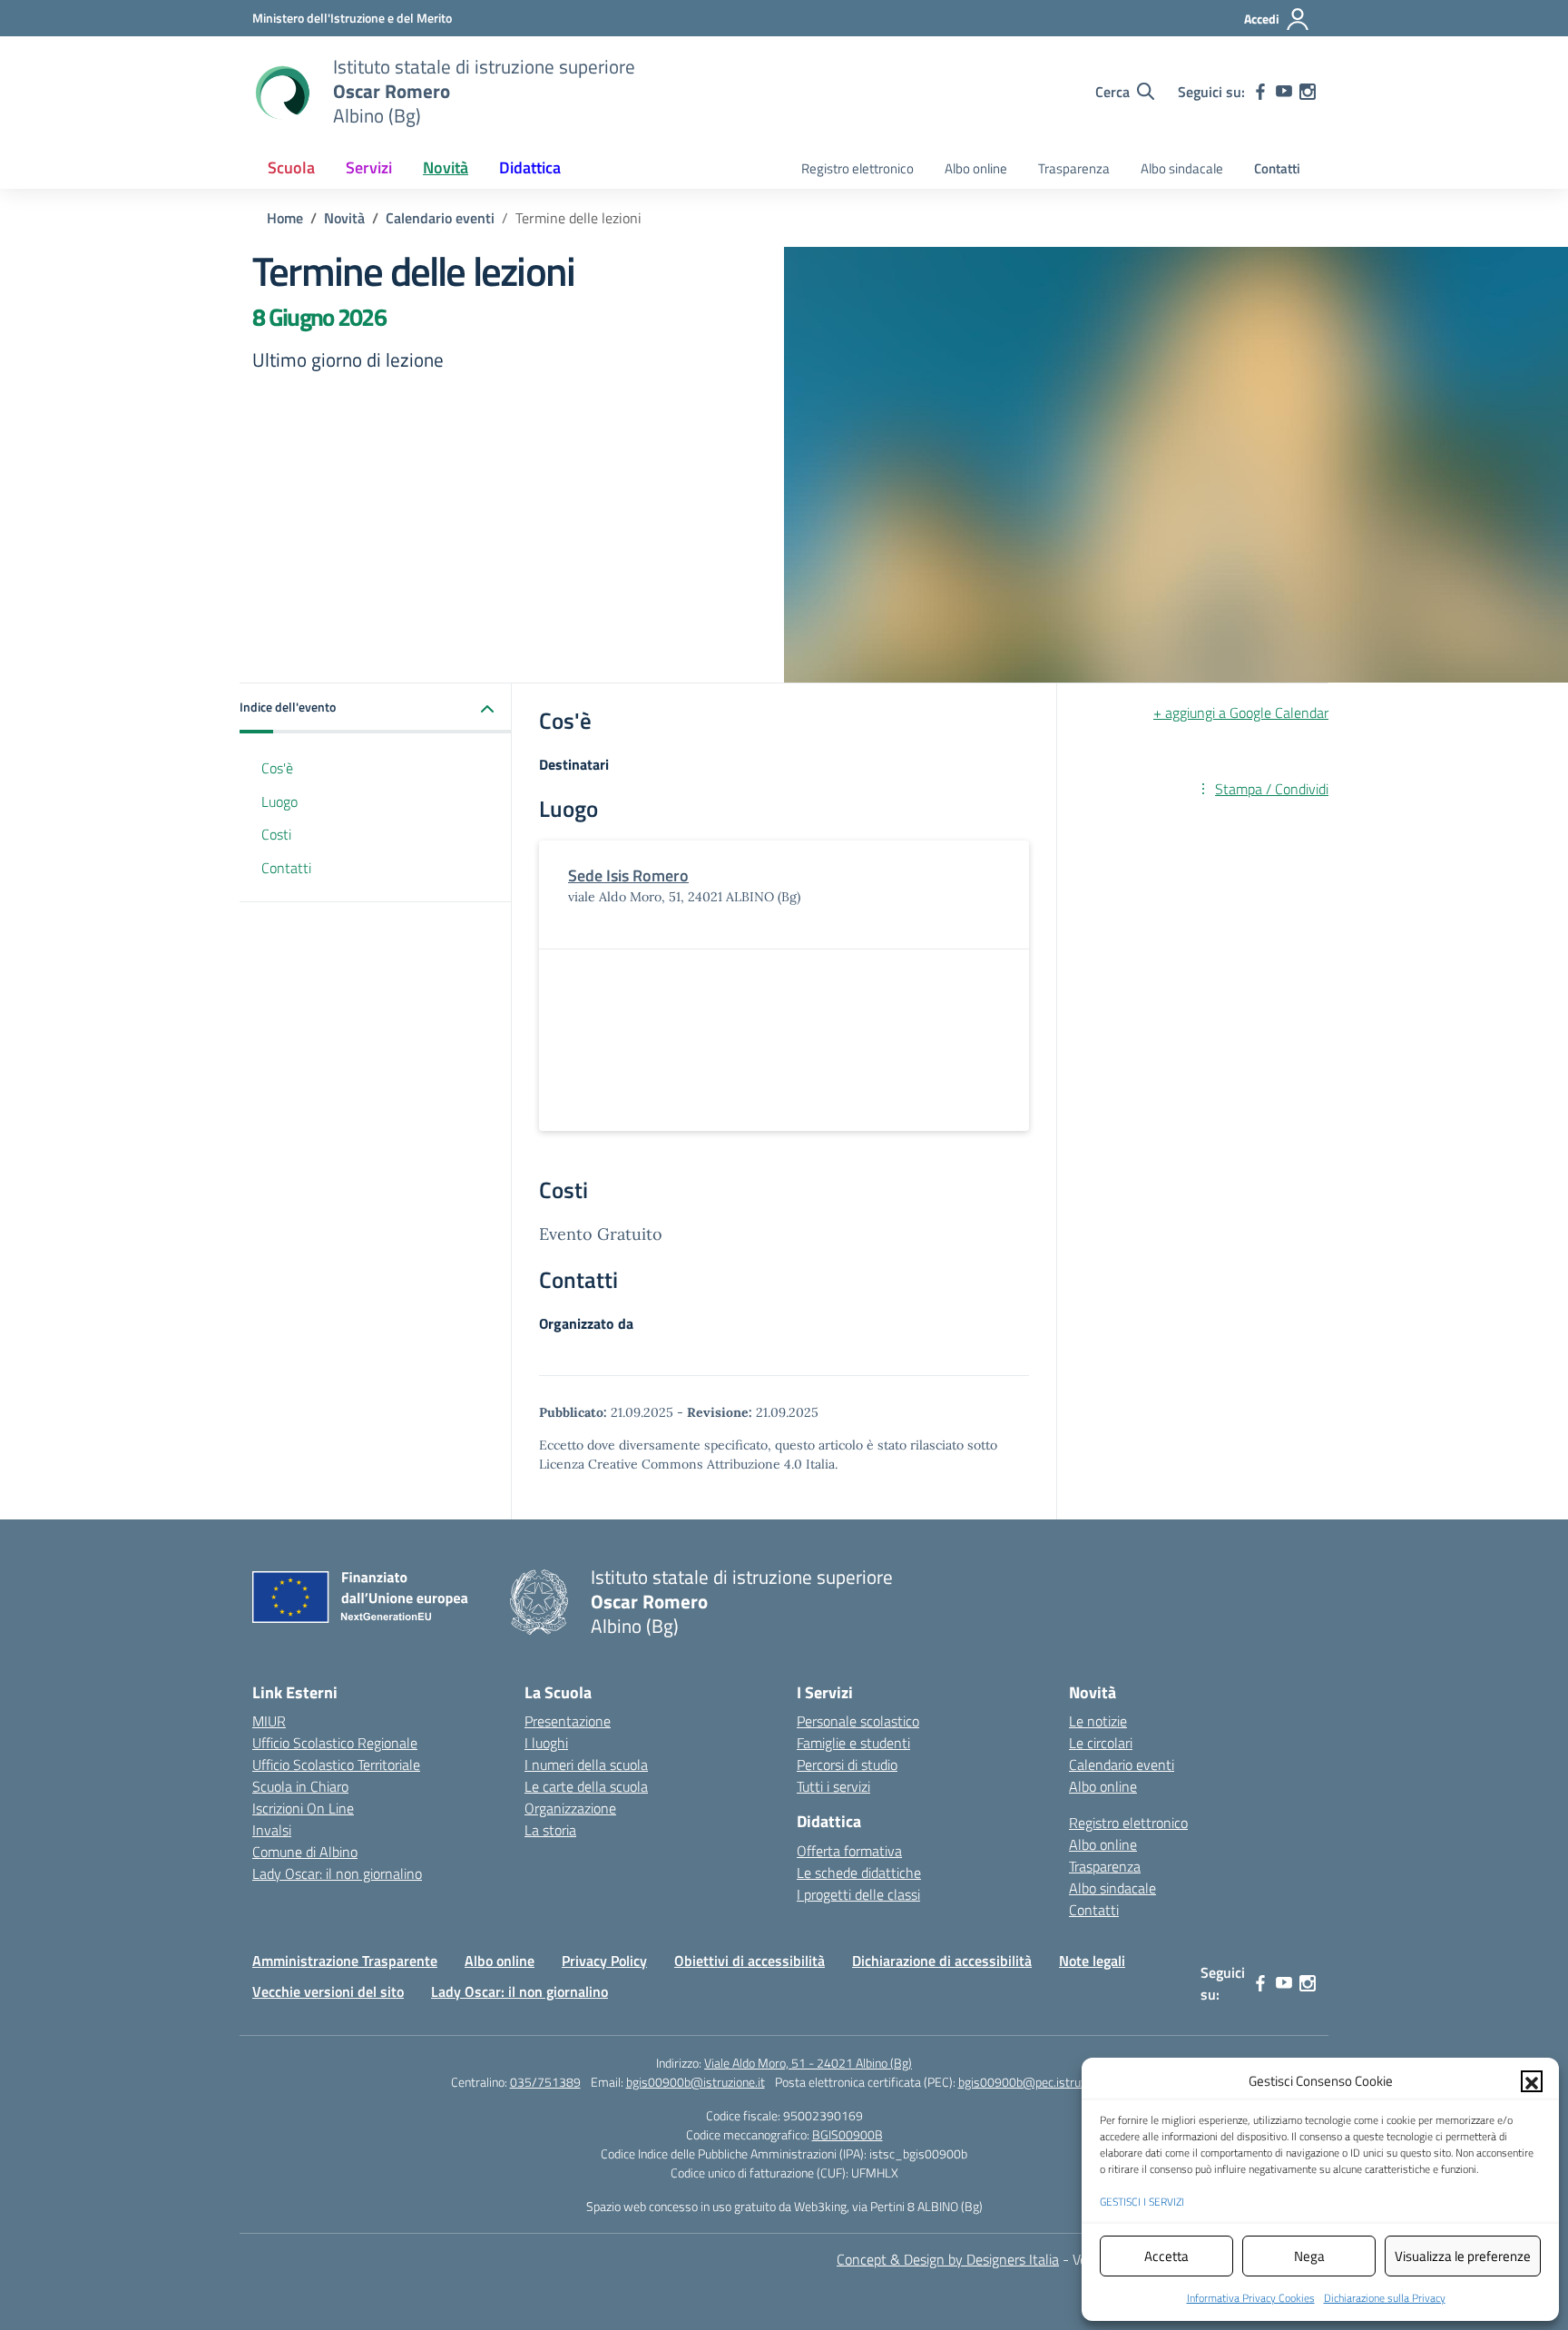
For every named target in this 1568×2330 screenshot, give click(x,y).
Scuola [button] (291, 167)
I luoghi (546, 1743)
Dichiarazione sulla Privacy (1385, 2298)
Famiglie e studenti (853, 1743)
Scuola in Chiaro (300, 1786)
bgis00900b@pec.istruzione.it (1038, 2082)
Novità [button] (446, 167)
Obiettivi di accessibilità (750, 1961)
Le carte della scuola (586, 1786)
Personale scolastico (858, 1721)
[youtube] (1284, 92)
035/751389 (545, 2082)
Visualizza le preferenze (1463, 2256)
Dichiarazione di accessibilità (942, 1961)
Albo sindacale (1182, 168)
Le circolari (1101, 1743)
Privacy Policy (604, 1961)
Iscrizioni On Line (303, 1808)
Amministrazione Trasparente (345, 1961)
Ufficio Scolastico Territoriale (336, 1765)
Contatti (1277, 168)
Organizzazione (570, 1808)
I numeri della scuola (586, 1765)
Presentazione (568, 1721)
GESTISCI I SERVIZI (1142, 2202)
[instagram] (1308, 92)
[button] (1532, 2081)
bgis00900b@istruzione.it (696, 2082)
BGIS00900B (848, 2134)
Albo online (976, 168)
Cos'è (277, 768)
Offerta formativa (849, 1851)
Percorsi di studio (847, 1765)
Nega (1309, 2256)
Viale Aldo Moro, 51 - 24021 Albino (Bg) (808, 2063)
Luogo (279, 801)
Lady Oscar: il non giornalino (337, 1873)
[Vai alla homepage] (281, 92)
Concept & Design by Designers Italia (948, 2259)
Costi (276, 835)
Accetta (1166, 2256)
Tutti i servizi (833, 1786)
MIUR (269, 1721)
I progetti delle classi (858, 1894)
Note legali (1092, 1961)
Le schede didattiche (859, 1873)
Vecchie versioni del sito (328, 1991)
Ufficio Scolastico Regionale (335, 1743)
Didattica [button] (530, 167)
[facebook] (1260, 92)
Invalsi (272, 1830)
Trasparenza (1074, 168)
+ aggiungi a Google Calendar (1241, 713)
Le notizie (1098, 1721)
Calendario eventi (1122, 1765)
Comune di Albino (305, 1852)
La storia (550, 1830)
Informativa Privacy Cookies (1251, 2298)
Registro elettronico (857, 168)
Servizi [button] (369, 167)
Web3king (820, 2206)
